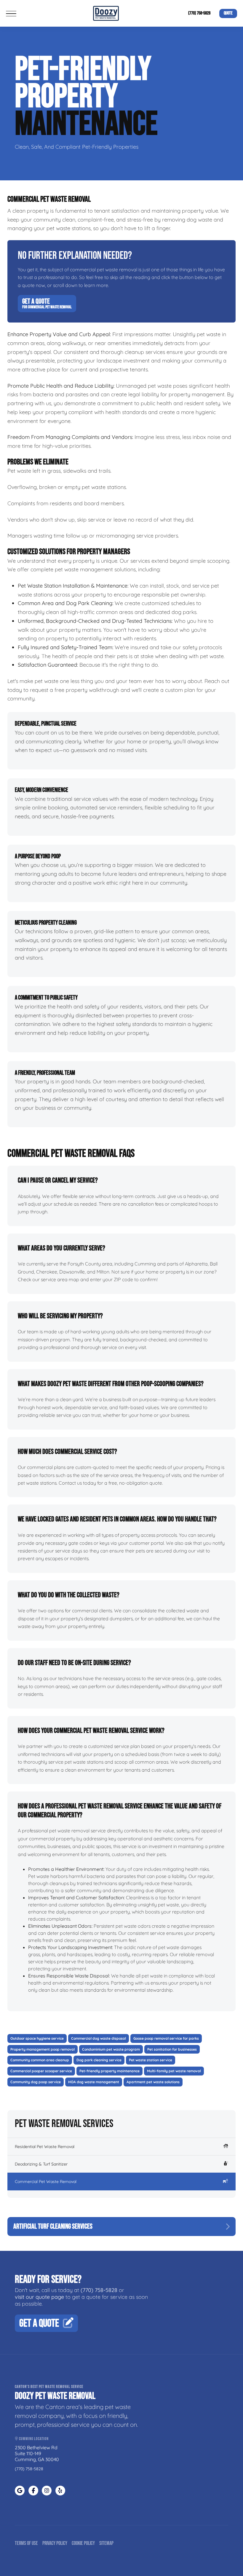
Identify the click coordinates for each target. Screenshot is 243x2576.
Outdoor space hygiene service (37, 2038)
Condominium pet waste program (111, 2049)
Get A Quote (47, 303)
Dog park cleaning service (99, 2060)
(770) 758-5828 (199, 13)
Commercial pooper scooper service (41, 2071)
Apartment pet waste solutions (153, 2082)
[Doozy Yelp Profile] (60, 2491)
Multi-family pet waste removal (174, 2071)
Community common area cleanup (40, 2060)
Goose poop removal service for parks (166, 2038)
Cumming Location (33, 2439)
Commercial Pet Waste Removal (46, 2182)
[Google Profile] (20, 2491)
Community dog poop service (36, 2082)
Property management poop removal (43, 2049)
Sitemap (106, 2543)
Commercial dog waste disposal (99, 2038)
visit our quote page (39, 2297)
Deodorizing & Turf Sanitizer (41, 2164)
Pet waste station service (151, 2060)
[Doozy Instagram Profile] (47, 2491)
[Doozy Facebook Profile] (33, 2491)
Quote (228, 13)
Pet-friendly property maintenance (109, 2071)
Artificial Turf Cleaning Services (53, 2226)
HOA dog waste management (94, 2082)
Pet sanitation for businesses (172, 2049)
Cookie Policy (83, 2543)
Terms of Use (26, 2543)
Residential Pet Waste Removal (45, 2147)
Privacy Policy (55, 2543)
